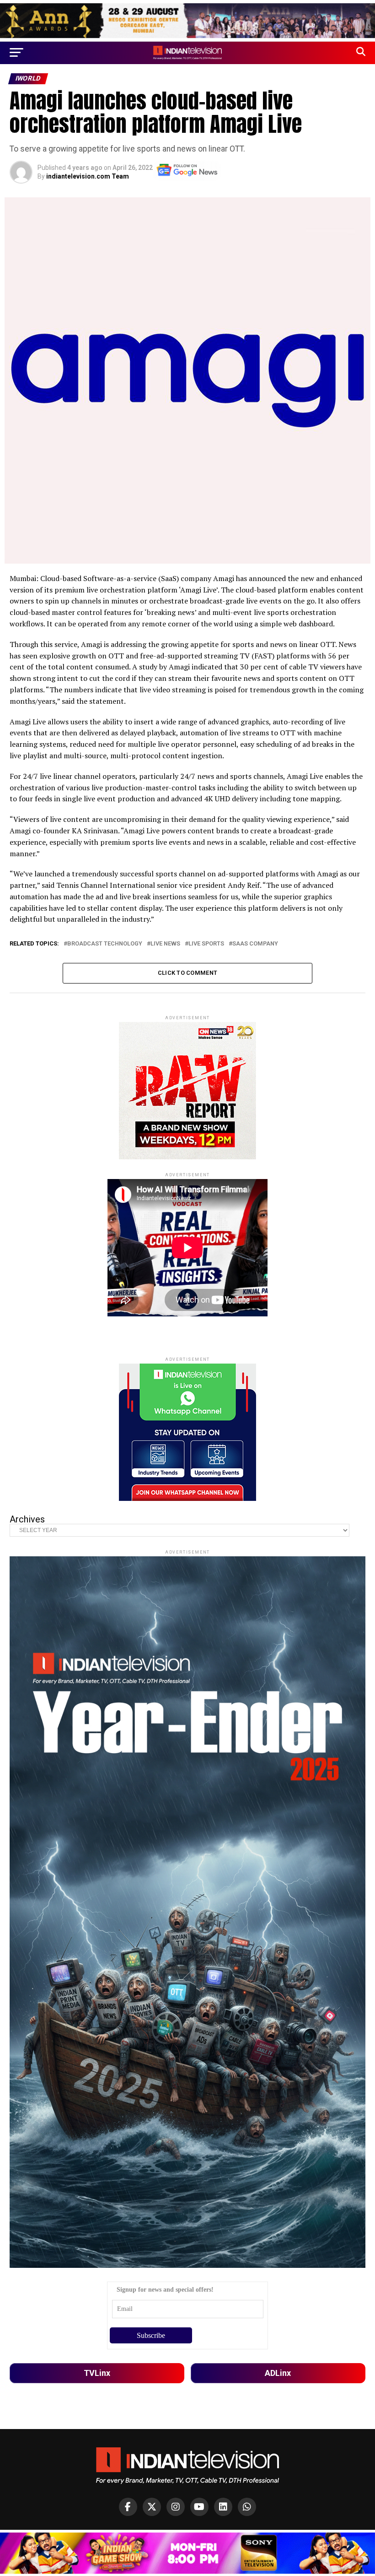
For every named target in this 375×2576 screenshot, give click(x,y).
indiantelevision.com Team (88, 176)
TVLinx (97, 2373)
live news (165, 944)
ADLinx (278, 2373)
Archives (27, 1519)
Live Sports (206, 944)
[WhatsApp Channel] (247, 2507)
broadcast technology (105, 944)
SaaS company (255, 944)
